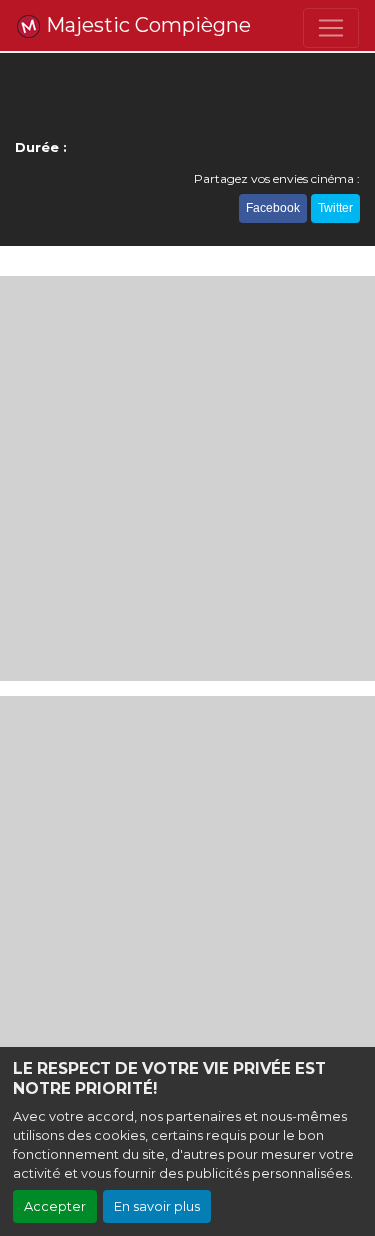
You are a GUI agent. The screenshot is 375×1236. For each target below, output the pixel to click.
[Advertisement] (187, 478)
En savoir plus (157, 1206)
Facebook (273, 208)
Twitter (335, 208)
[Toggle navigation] (331, 28)
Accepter (55, 1206)
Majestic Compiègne (146, 25)
